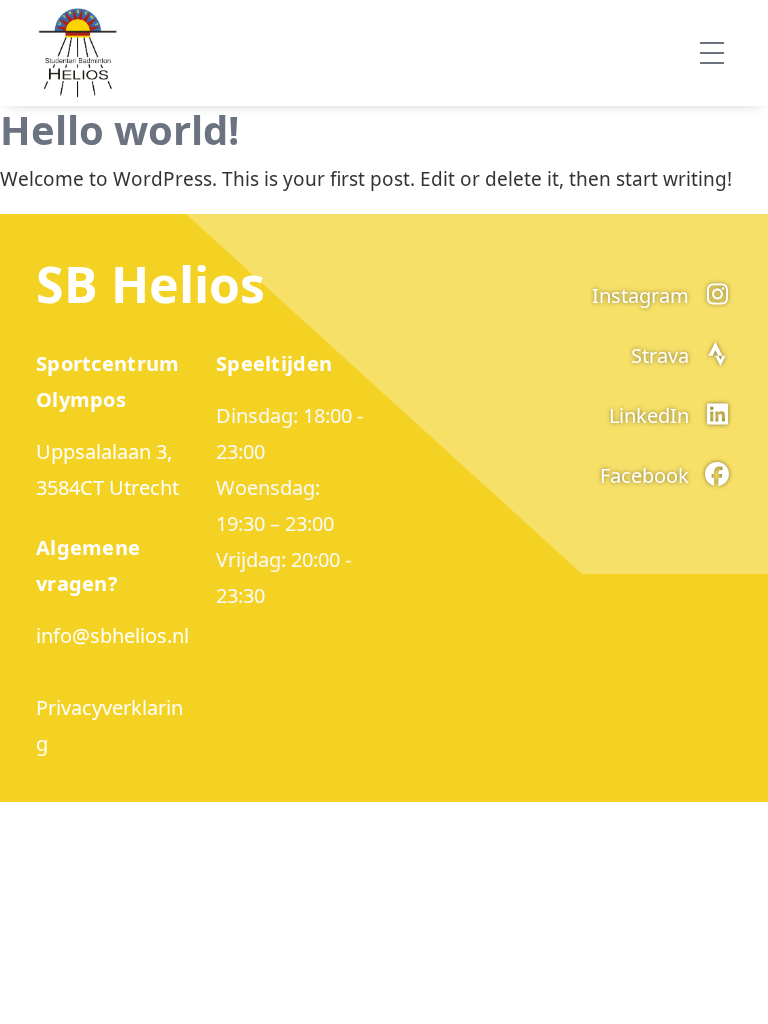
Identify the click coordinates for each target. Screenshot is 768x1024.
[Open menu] (712, 53)
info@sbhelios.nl (112, 635)
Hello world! (119, 129)
